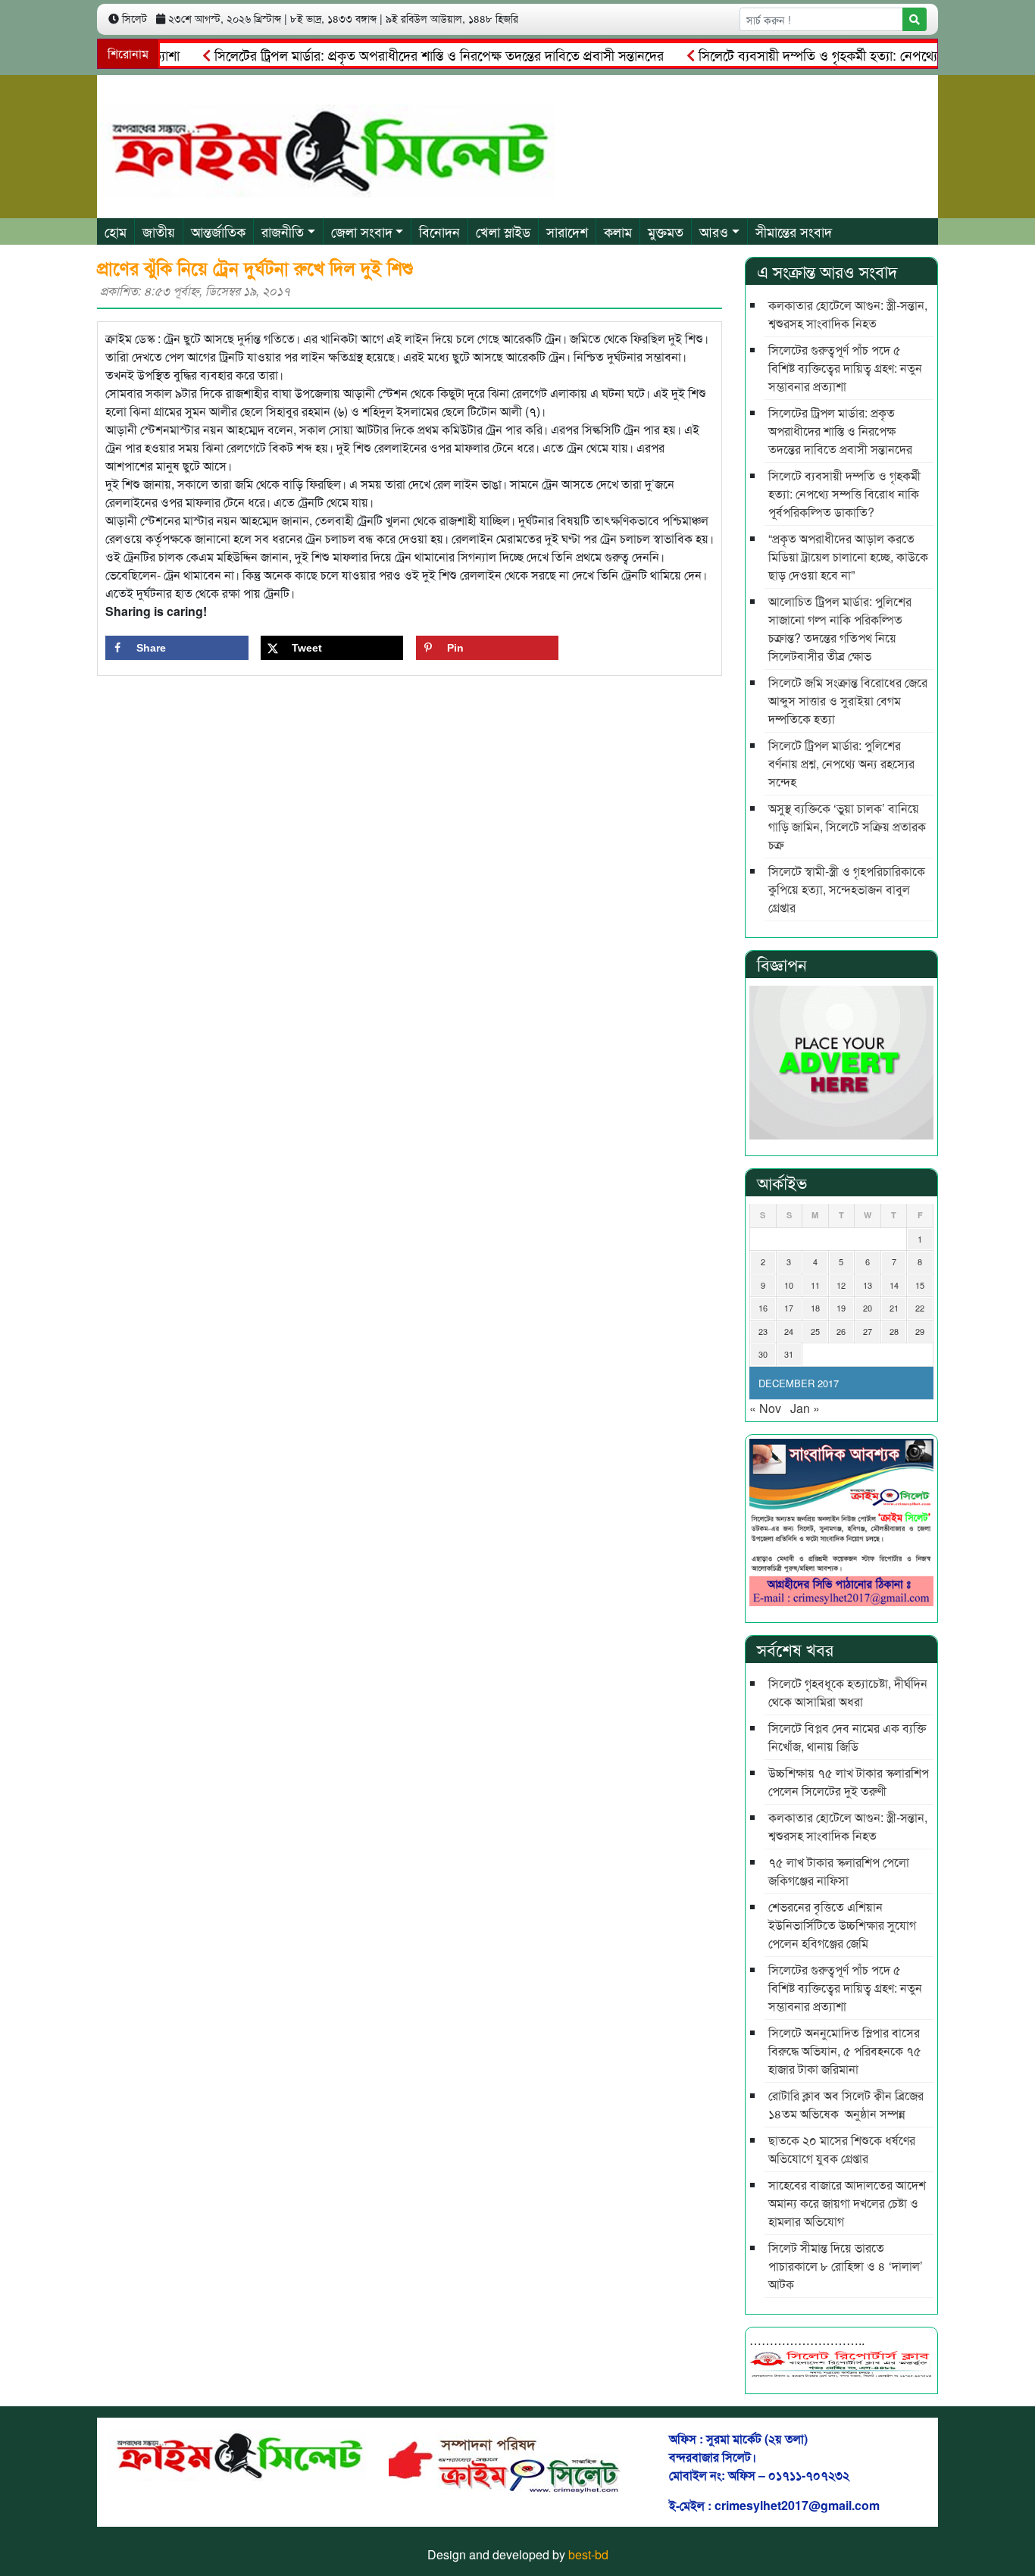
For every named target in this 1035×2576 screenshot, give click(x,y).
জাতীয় (159, 231)
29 (920, 1331)
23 (763, 1331)
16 (763, 1308)
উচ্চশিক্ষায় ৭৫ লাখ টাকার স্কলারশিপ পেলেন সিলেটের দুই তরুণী (849, 1782)
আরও (714, 231)
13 (868, 1285)
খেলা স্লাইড (503, 231)
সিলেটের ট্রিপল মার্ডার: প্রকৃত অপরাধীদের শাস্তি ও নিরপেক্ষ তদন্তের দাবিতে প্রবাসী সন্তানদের (402, 55)
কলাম (618, 231)
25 (815, 1331)
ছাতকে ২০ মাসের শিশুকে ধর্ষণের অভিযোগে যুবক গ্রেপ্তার (842, 2149)
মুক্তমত (666, 231)
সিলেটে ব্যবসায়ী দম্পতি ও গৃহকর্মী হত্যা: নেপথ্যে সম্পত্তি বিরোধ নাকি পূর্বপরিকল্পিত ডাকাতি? (844, 494)
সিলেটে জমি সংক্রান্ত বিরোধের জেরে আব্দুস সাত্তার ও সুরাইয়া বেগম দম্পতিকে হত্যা (848, 700)
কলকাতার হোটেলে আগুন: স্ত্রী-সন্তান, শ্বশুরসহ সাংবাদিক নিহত (848, 314)
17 (789, 1308)
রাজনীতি (283, 231)
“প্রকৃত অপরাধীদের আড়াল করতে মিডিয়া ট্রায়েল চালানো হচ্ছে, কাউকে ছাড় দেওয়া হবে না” (848, 556)
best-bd (588, 2554)
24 (789, 1331)
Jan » (805, 1408)
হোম (116, 231)
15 (920, 1285)
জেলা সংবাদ (362, 231)
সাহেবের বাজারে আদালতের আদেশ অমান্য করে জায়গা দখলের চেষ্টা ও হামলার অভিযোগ (847, 2203)
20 (868, 1308)
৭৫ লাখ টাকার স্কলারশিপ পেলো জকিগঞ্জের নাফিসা (839, 1871)
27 (868, 1331)
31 (789, 1354)
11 (815, 1285)
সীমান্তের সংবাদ (794, 231)
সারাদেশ (567, 231)
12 (841, 1285)
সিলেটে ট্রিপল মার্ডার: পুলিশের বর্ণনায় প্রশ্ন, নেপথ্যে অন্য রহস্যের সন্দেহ (841, 763)
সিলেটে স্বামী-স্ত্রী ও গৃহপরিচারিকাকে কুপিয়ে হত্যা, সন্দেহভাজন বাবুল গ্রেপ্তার (847, 889)
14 (894, 1285)
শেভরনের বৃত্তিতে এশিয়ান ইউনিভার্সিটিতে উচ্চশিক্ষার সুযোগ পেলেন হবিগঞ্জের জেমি (842, 1925)
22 (920, 1308)
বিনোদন (439, 231)
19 (841, 1308)
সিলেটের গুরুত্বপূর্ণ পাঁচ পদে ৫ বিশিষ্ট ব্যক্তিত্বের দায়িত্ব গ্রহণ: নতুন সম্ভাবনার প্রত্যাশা (845, 368)
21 (894, 1308)
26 (841, 1331)
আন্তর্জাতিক (218, 231)
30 (763, 1354)
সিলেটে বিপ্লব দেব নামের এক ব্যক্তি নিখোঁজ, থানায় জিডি (847, 1737)
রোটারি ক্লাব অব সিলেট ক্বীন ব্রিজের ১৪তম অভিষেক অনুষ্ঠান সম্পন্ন (846, 2104)
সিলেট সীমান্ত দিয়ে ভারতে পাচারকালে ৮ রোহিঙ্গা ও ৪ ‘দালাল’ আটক (846, 2266)
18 (815, 1308)
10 (789, 1285)
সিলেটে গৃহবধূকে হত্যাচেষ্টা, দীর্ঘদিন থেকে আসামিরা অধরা (848, 1692)
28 (894, 1331)
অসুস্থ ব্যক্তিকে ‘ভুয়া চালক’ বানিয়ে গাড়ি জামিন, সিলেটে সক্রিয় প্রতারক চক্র (847, 826)
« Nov (765, 1408)
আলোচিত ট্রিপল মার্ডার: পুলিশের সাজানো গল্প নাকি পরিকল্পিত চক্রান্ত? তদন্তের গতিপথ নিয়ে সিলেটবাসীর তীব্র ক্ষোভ (840, 628)
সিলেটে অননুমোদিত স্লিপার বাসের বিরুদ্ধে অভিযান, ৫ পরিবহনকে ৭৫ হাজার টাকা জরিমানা (845, 2051)
